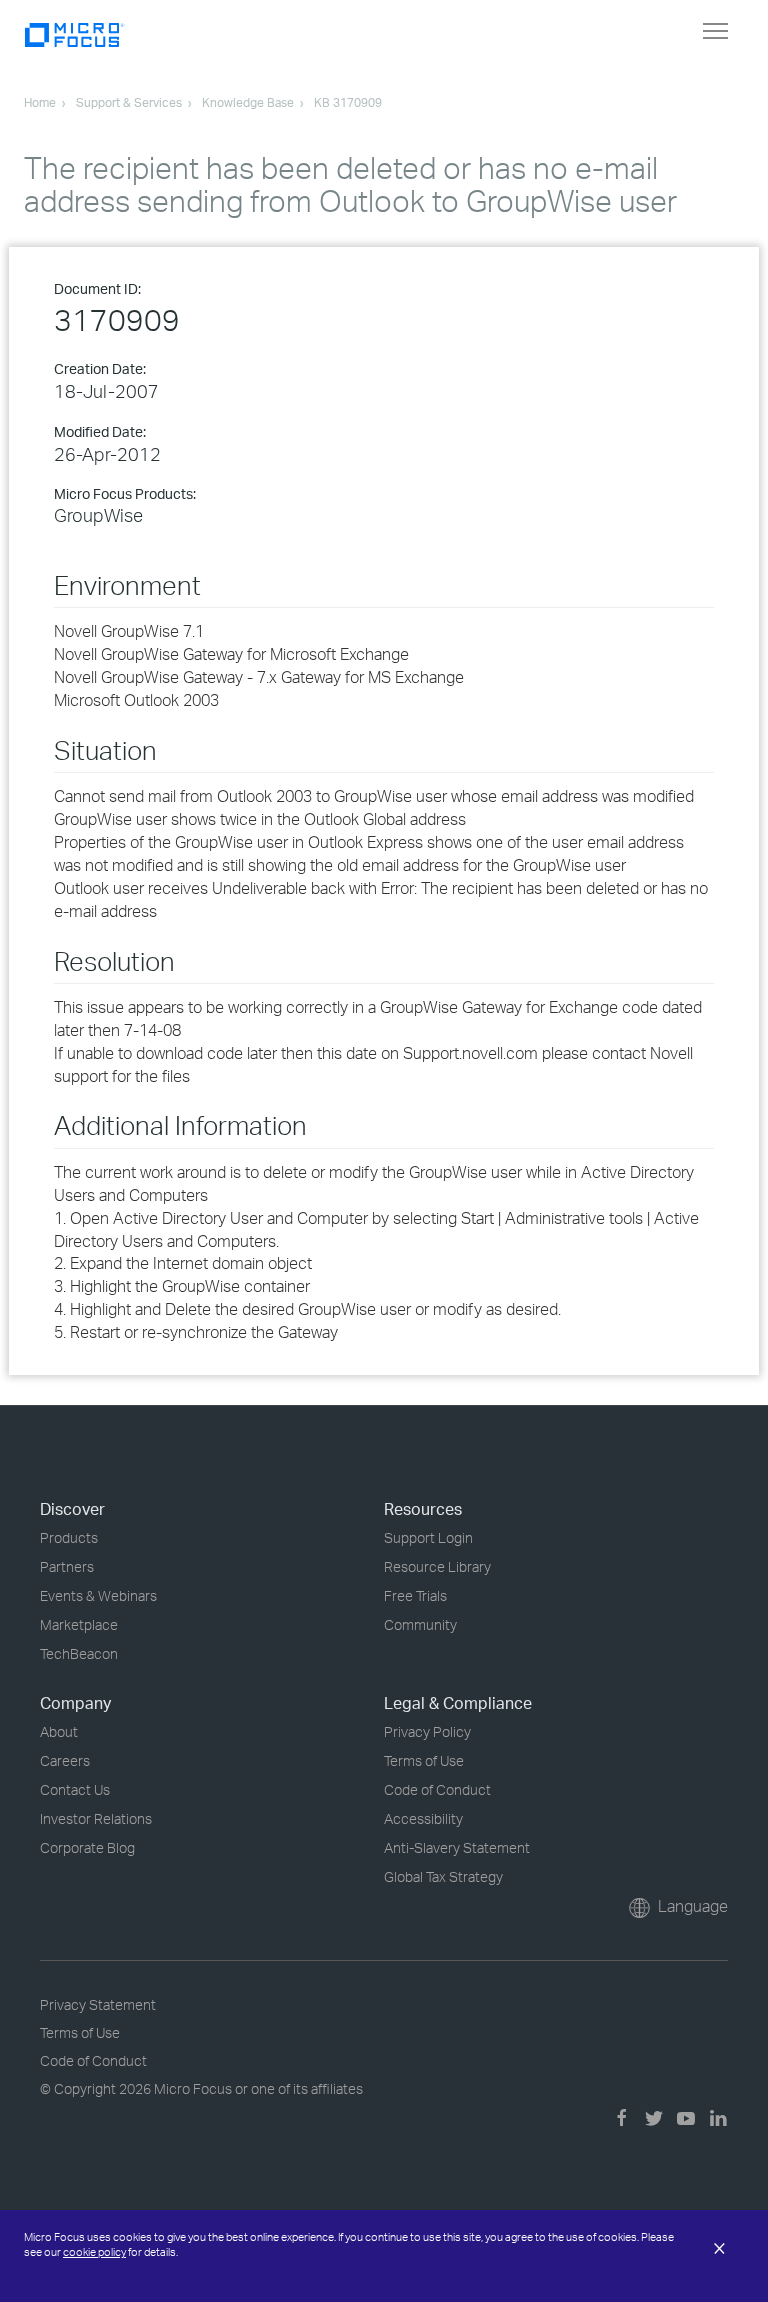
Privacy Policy (427, 1731)
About (59, 1731)
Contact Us (75, 1789)
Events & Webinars (98, 1595)
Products (69, 1537)
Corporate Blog (87, 1847)
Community (420, 1624)
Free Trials (415, 1595)
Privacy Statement (98, 2004)
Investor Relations (96, 1818)
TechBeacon (79, 1653)
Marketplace (79, 1624)
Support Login (428, 1537)
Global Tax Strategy (443, 1876)
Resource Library (437, 1566)
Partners (67, 1566)
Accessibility (423, 1818)
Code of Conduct (437, 1789)
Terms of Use (424, 1760)
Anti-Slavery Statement (457, 1847)
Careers (65, 1760)
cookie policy (94, 2252)
